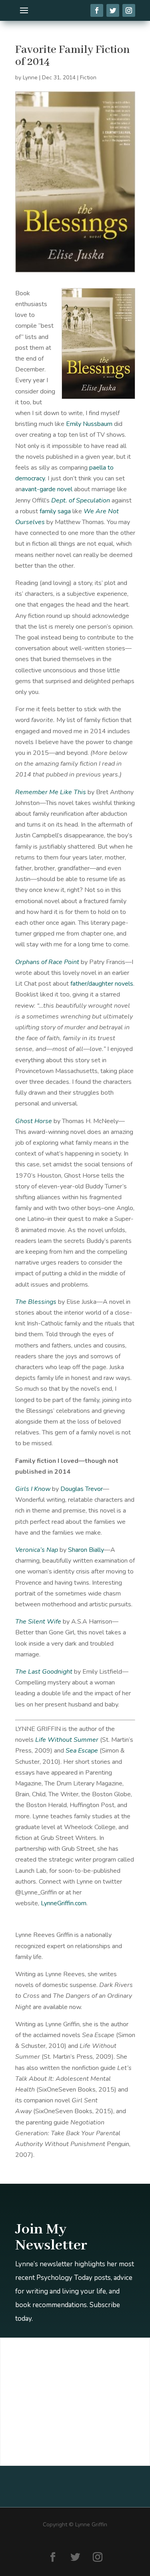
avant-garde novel (47, 489)
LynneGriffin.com (64, 1903)
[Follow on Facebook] (53, 2557)
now (75, 2007)
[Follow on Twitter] (75, 2557)
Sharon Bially (86, 1550)
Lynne (30, 78)
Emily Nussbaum (89, 424)
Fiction (88, 78)
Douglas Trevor (82, 1489)
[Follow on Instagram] (98, 2557)
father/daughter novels (102, 984)
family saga (55, 511)
